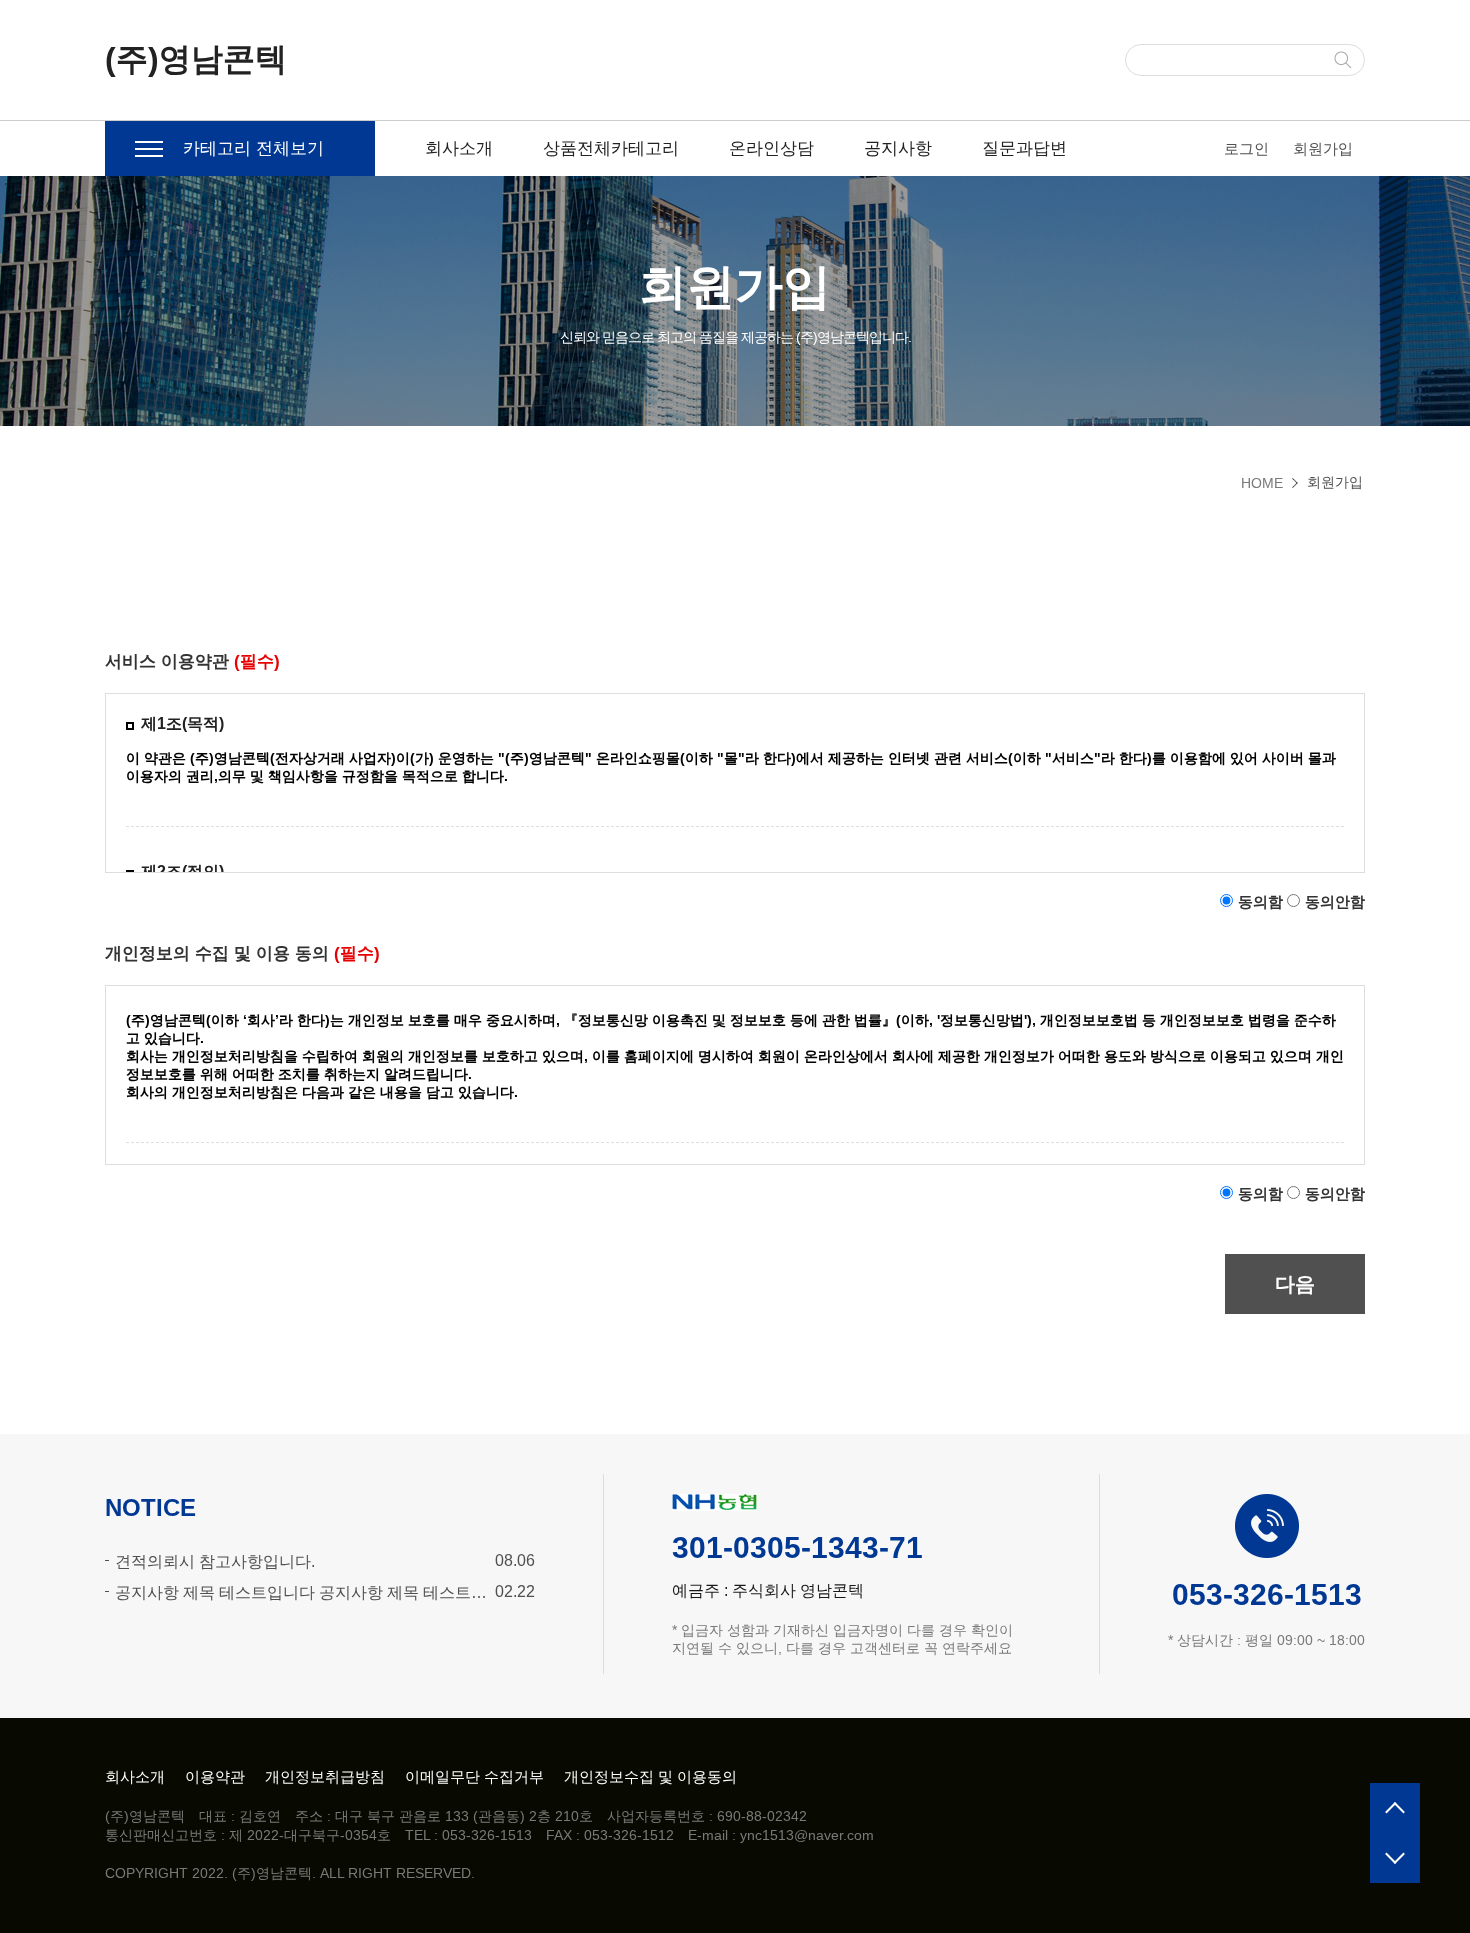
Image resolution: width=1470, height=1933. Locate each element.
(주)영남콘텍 (196, 59)
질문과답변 (1024, 148)
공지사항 (898, 148)
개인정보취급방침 (325, 1776)
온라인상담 (771, 148)
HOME (1262, 483)
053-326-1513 (1267, 1594)
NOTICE (150, 1507)
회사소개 (459, 148)
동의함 (1260, 901)
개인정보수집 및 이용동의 (650, 1776)
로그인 (1246, 148)
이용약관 (215, 1776)
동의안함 (1335, 901)
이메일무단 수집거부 (474, 1776)
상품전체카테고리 (611, 148)
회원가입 (1323, 148)
